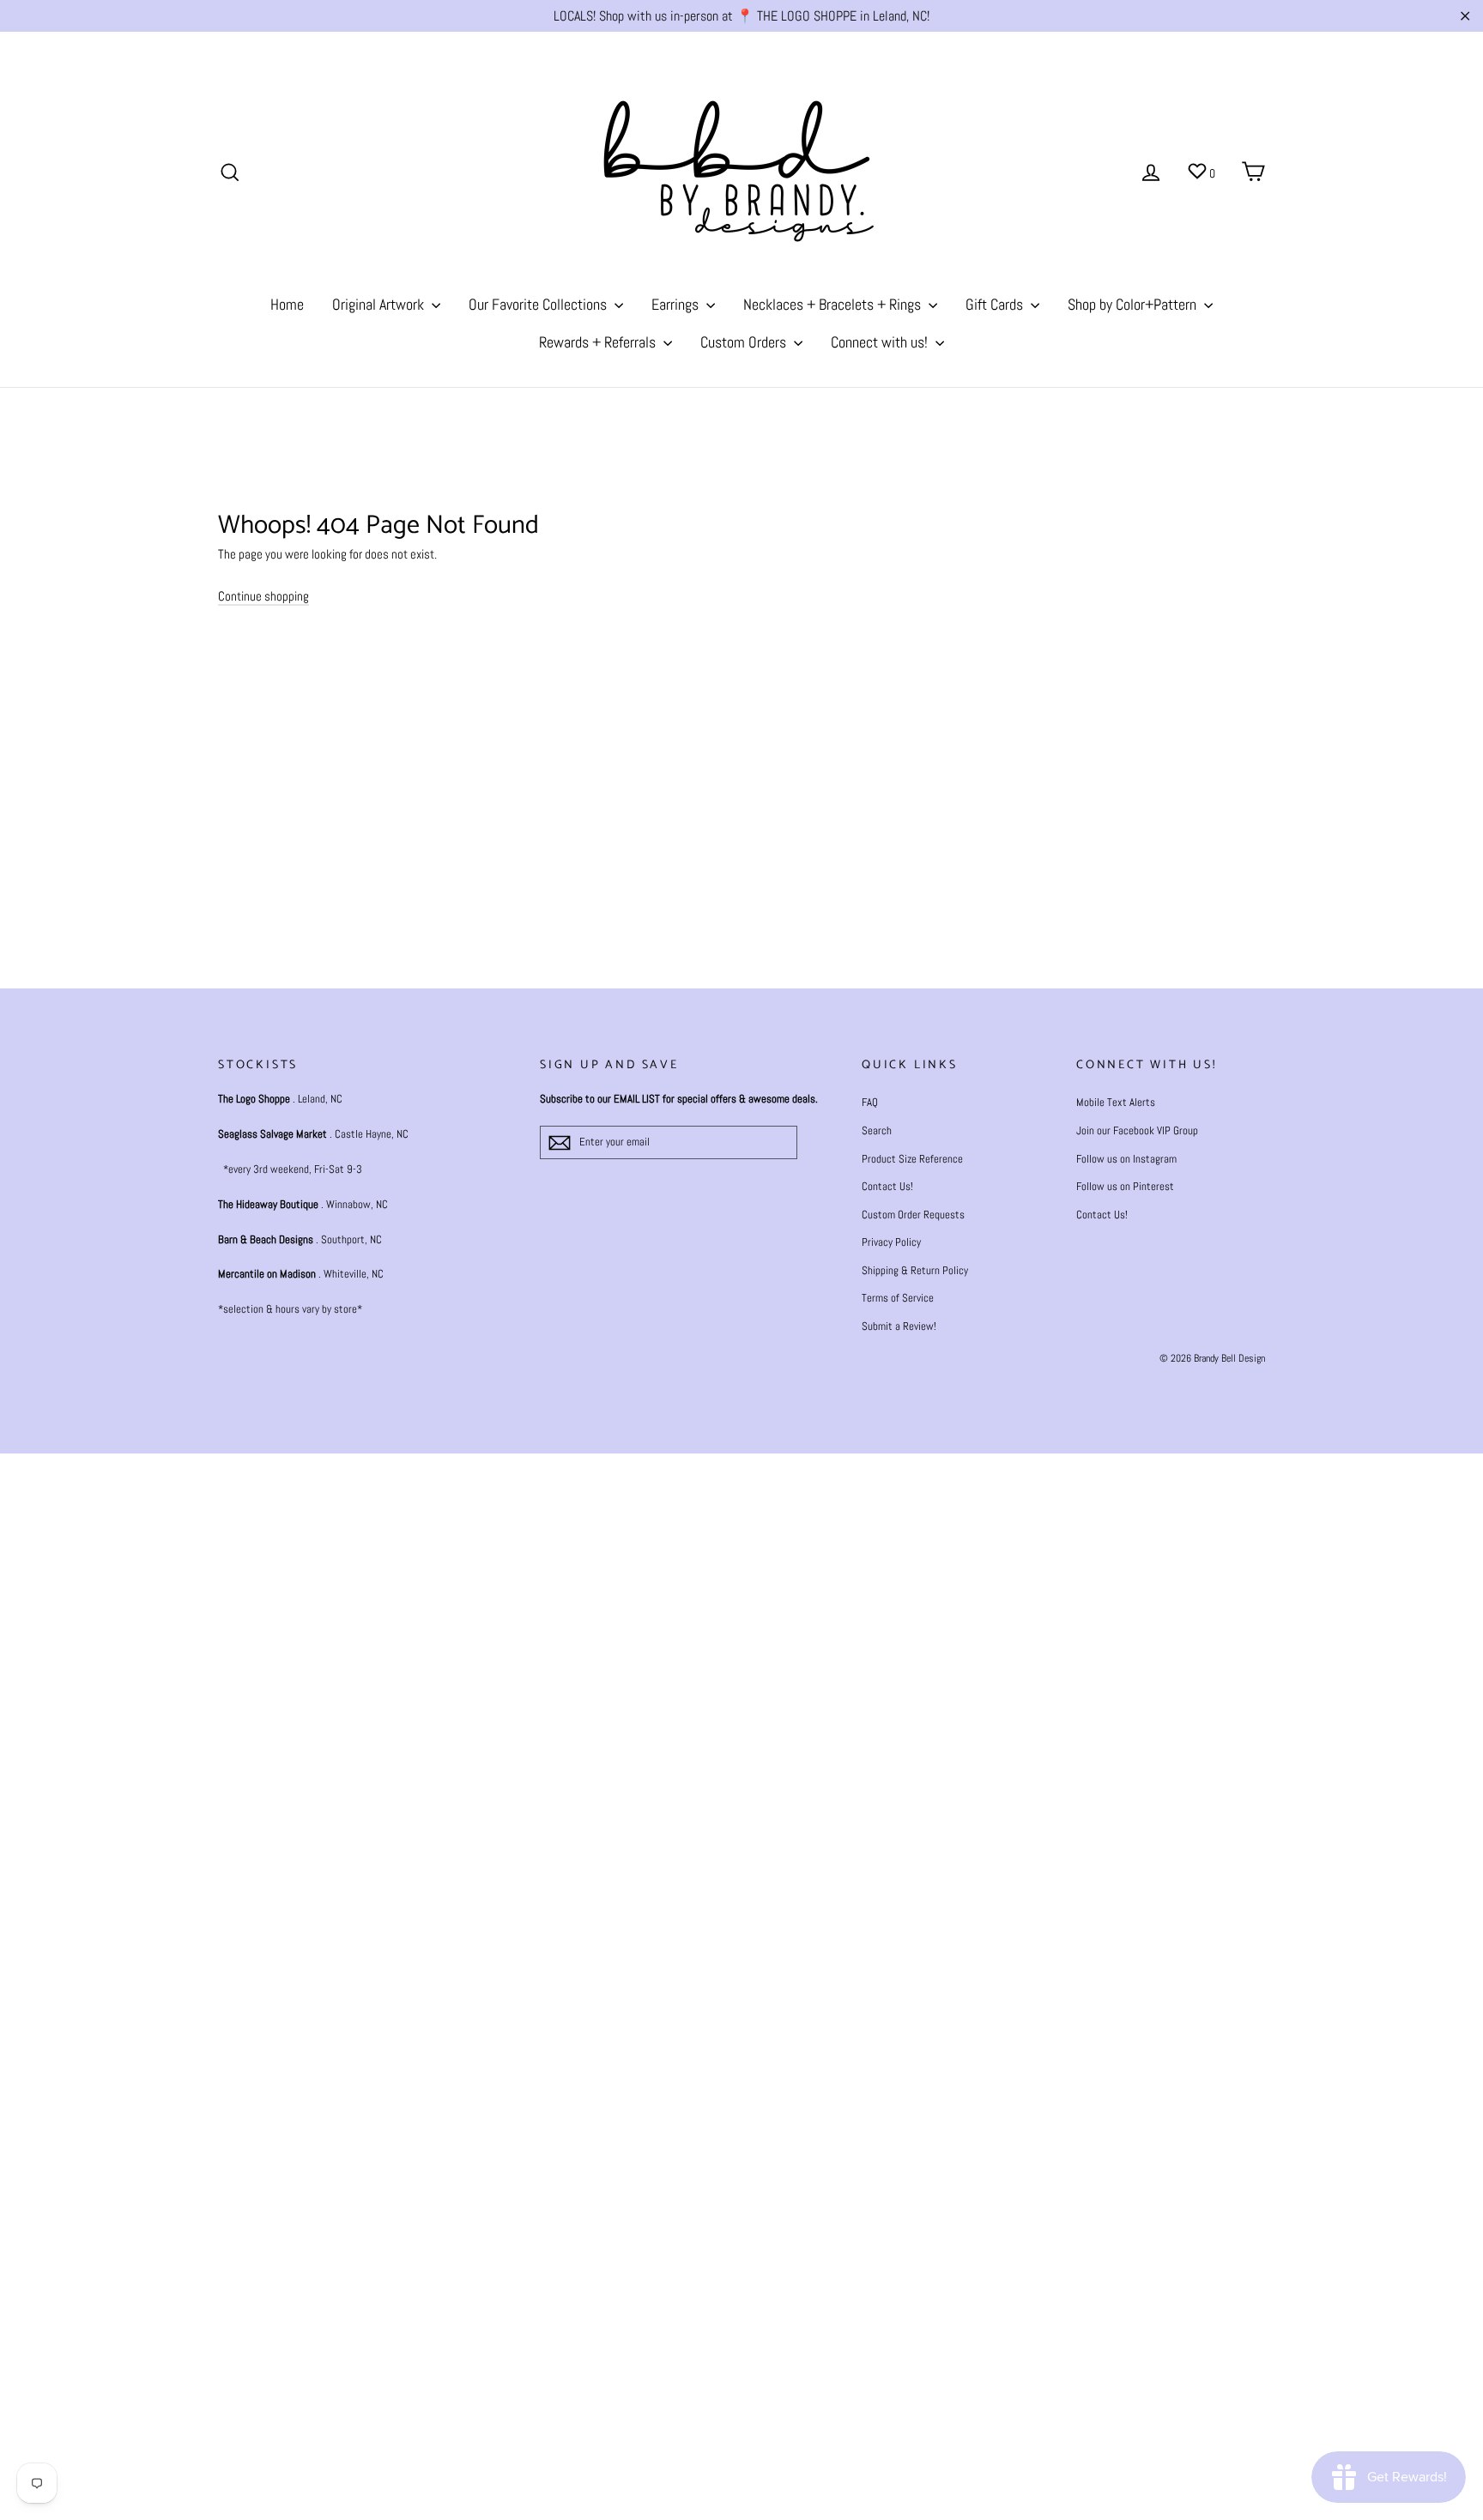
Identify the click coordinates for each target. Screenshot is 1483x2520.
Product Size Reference (912, 1159)
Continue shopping (263, 596)
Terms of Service (898, 1298)
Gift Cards (996, 304)
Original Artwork (380, 304)
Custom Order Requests (913, 1215)
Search (877, 1130)
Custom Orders (745, 342)
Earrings (677, 304)
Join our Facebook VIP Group (1137, 1130)
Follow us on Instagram (1126, 1159)
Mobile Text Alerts (1116, 1102)
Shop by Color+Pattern (1134, 304)
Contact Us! (887, 1186)
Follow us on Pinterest (1125, 1186)
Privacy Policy (891, 1242)
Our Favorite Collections (539, 304)
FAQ (870, 1102)
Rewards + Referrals (599, 342)
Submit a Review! (899, 1326)
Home (287, 304)
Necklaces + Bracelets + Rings (834, 304)
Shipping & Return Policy (915, 1270)
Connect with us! (881, 342)
